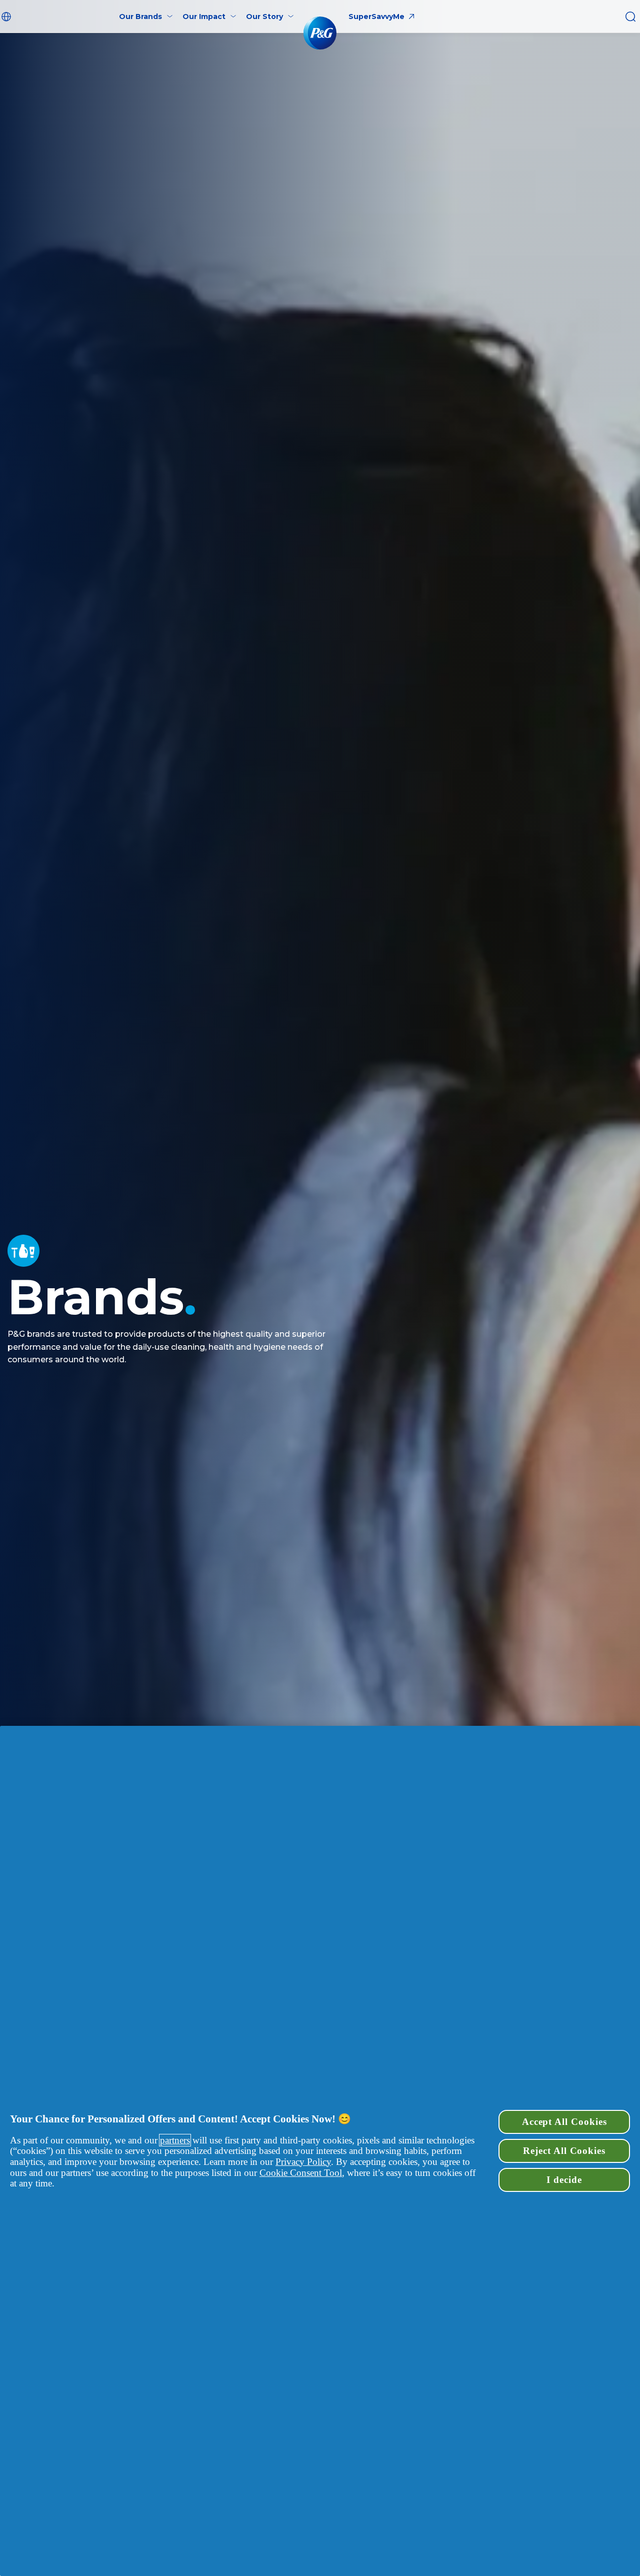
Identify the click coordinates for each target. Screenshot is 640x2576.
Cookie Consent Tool (301, 2173)
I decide (564, 2180)
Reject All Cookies (564, 2151)
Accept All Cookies (564, 2122)
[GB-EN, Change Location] (7, 17)
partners (175, 2140)
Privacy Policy (303, 2162)
